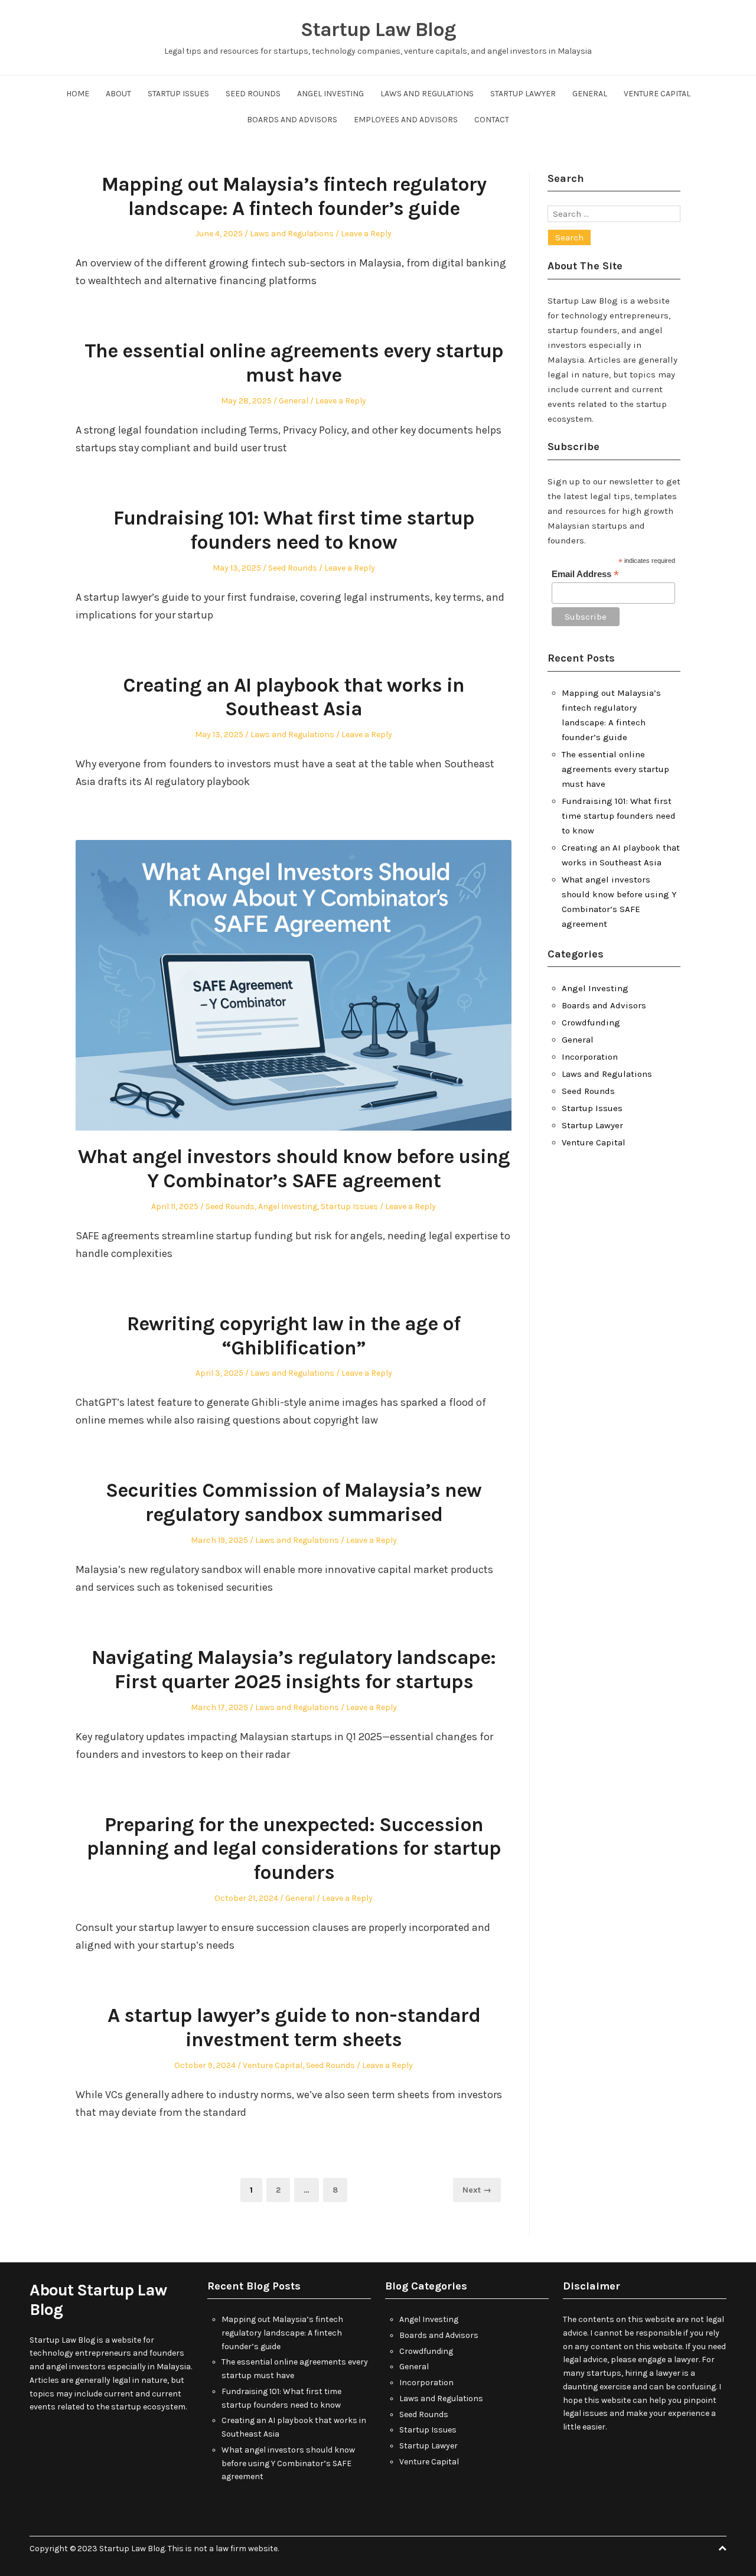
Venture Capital (657, 94)
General (590, 94)
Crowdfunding (591, 1022)
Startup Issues (178, 94)
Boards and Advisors (292, 120)
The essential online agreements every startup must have (294, 363)
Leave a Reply (366, 234)
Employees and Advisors (406, 120)
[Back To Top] (722, 2549)
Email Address (585, 574)
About (118, 94)
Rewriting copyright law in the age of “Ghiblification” (294, 1336)
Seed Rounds (253, 94)
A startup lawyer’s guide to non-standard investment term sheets (294, 2028)
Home (78, 94)
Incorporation (590, 1057)
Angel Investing (330, 94)
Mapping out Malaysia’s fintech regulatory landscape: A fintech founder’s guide (294, 196)
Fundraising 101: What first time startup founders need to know (294, 530)
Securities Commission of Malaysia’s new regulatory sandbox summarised (294, 1502)
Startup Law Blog (378, 30)
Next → (477, 2190)
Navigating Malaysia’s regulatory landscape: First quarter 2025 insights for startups (294, 1670)
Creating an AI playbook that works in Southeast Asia (294, 697)
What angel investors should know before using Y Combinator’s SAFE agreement (294, 1169)
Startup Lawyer (523, 94)
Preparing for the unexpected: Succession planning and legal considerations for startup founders (294, 1849)
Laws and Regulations (427, 94)
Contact (492, 120)
